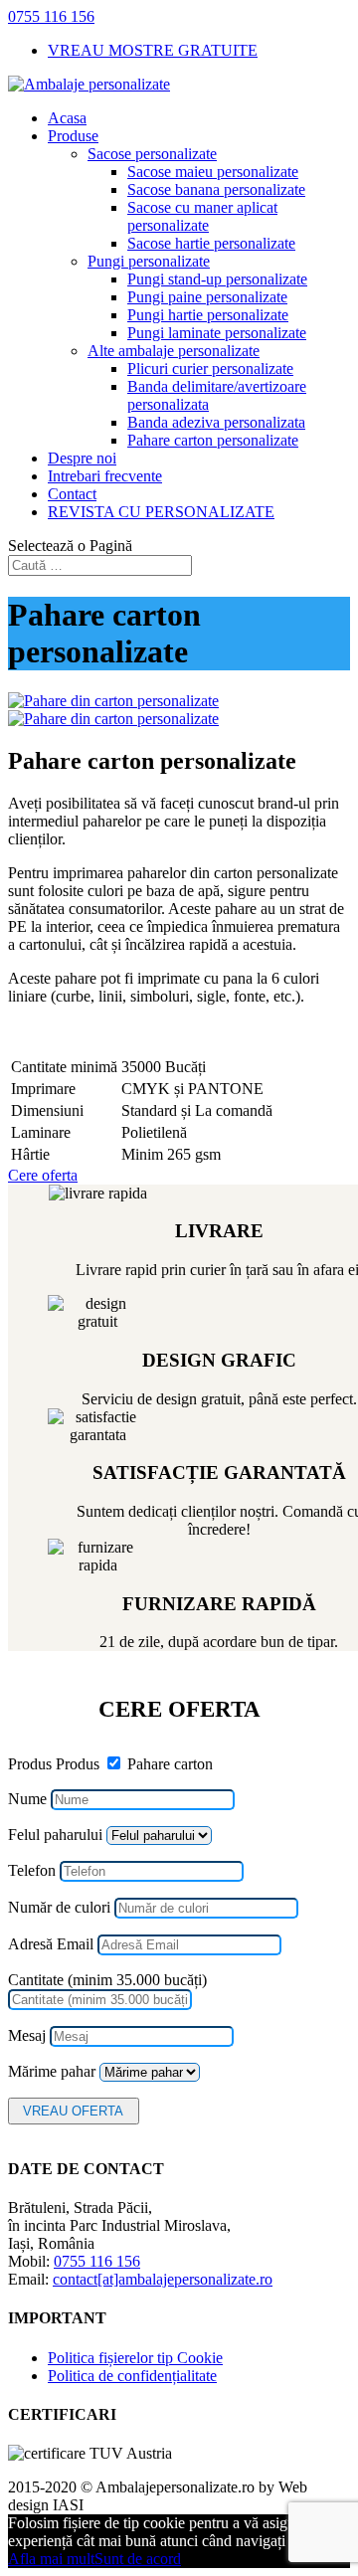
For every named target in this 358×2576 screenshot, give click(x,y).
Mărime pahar (52, 2071)
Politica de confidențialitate (132, 2376)
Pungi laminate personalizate (217, 333)
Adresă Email (51, 1944)
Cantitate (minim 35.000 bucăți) (107, 1980)
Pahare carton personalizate (213, 440)
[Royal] (113, 701)
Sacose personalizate (152, 154)
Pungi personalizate (149, 261)
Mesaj (27, 2035)
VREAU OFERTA (73, 2111)
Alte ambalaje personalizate (174, 351)
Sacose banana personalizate (216, 189)
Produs (30, 1764)
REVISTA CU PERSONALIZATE (161, 512)
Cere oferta (43, 1175)
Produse (73, 136)
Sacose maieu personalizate (213, 172)
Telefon (32, 1870)
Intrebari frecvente (105, 476)
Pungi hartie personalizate (208, 315)
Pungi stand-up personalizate (217, 279)
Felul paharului (55, 1835)
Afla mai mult (51, 2559)
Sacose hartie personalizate (211, 243)
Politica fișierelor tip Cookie (135, 2358)
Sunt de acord (138, 2559)
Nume (27, 1799)
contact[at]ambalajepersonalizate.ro (163, 2279)
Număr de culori (59, 1907)
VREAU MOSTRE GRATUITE (153, 50)
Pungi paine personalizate (207, 297)
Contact (72, 494)
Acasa (67, 118)
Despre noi (82, 458)
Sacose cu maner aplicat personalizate (202, 216)
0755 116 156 (51, 16)
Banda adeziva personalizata (216, 422)
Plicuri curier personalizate (210, 368)
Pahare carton (170, 1764)
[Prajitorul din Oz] (113, 719)
